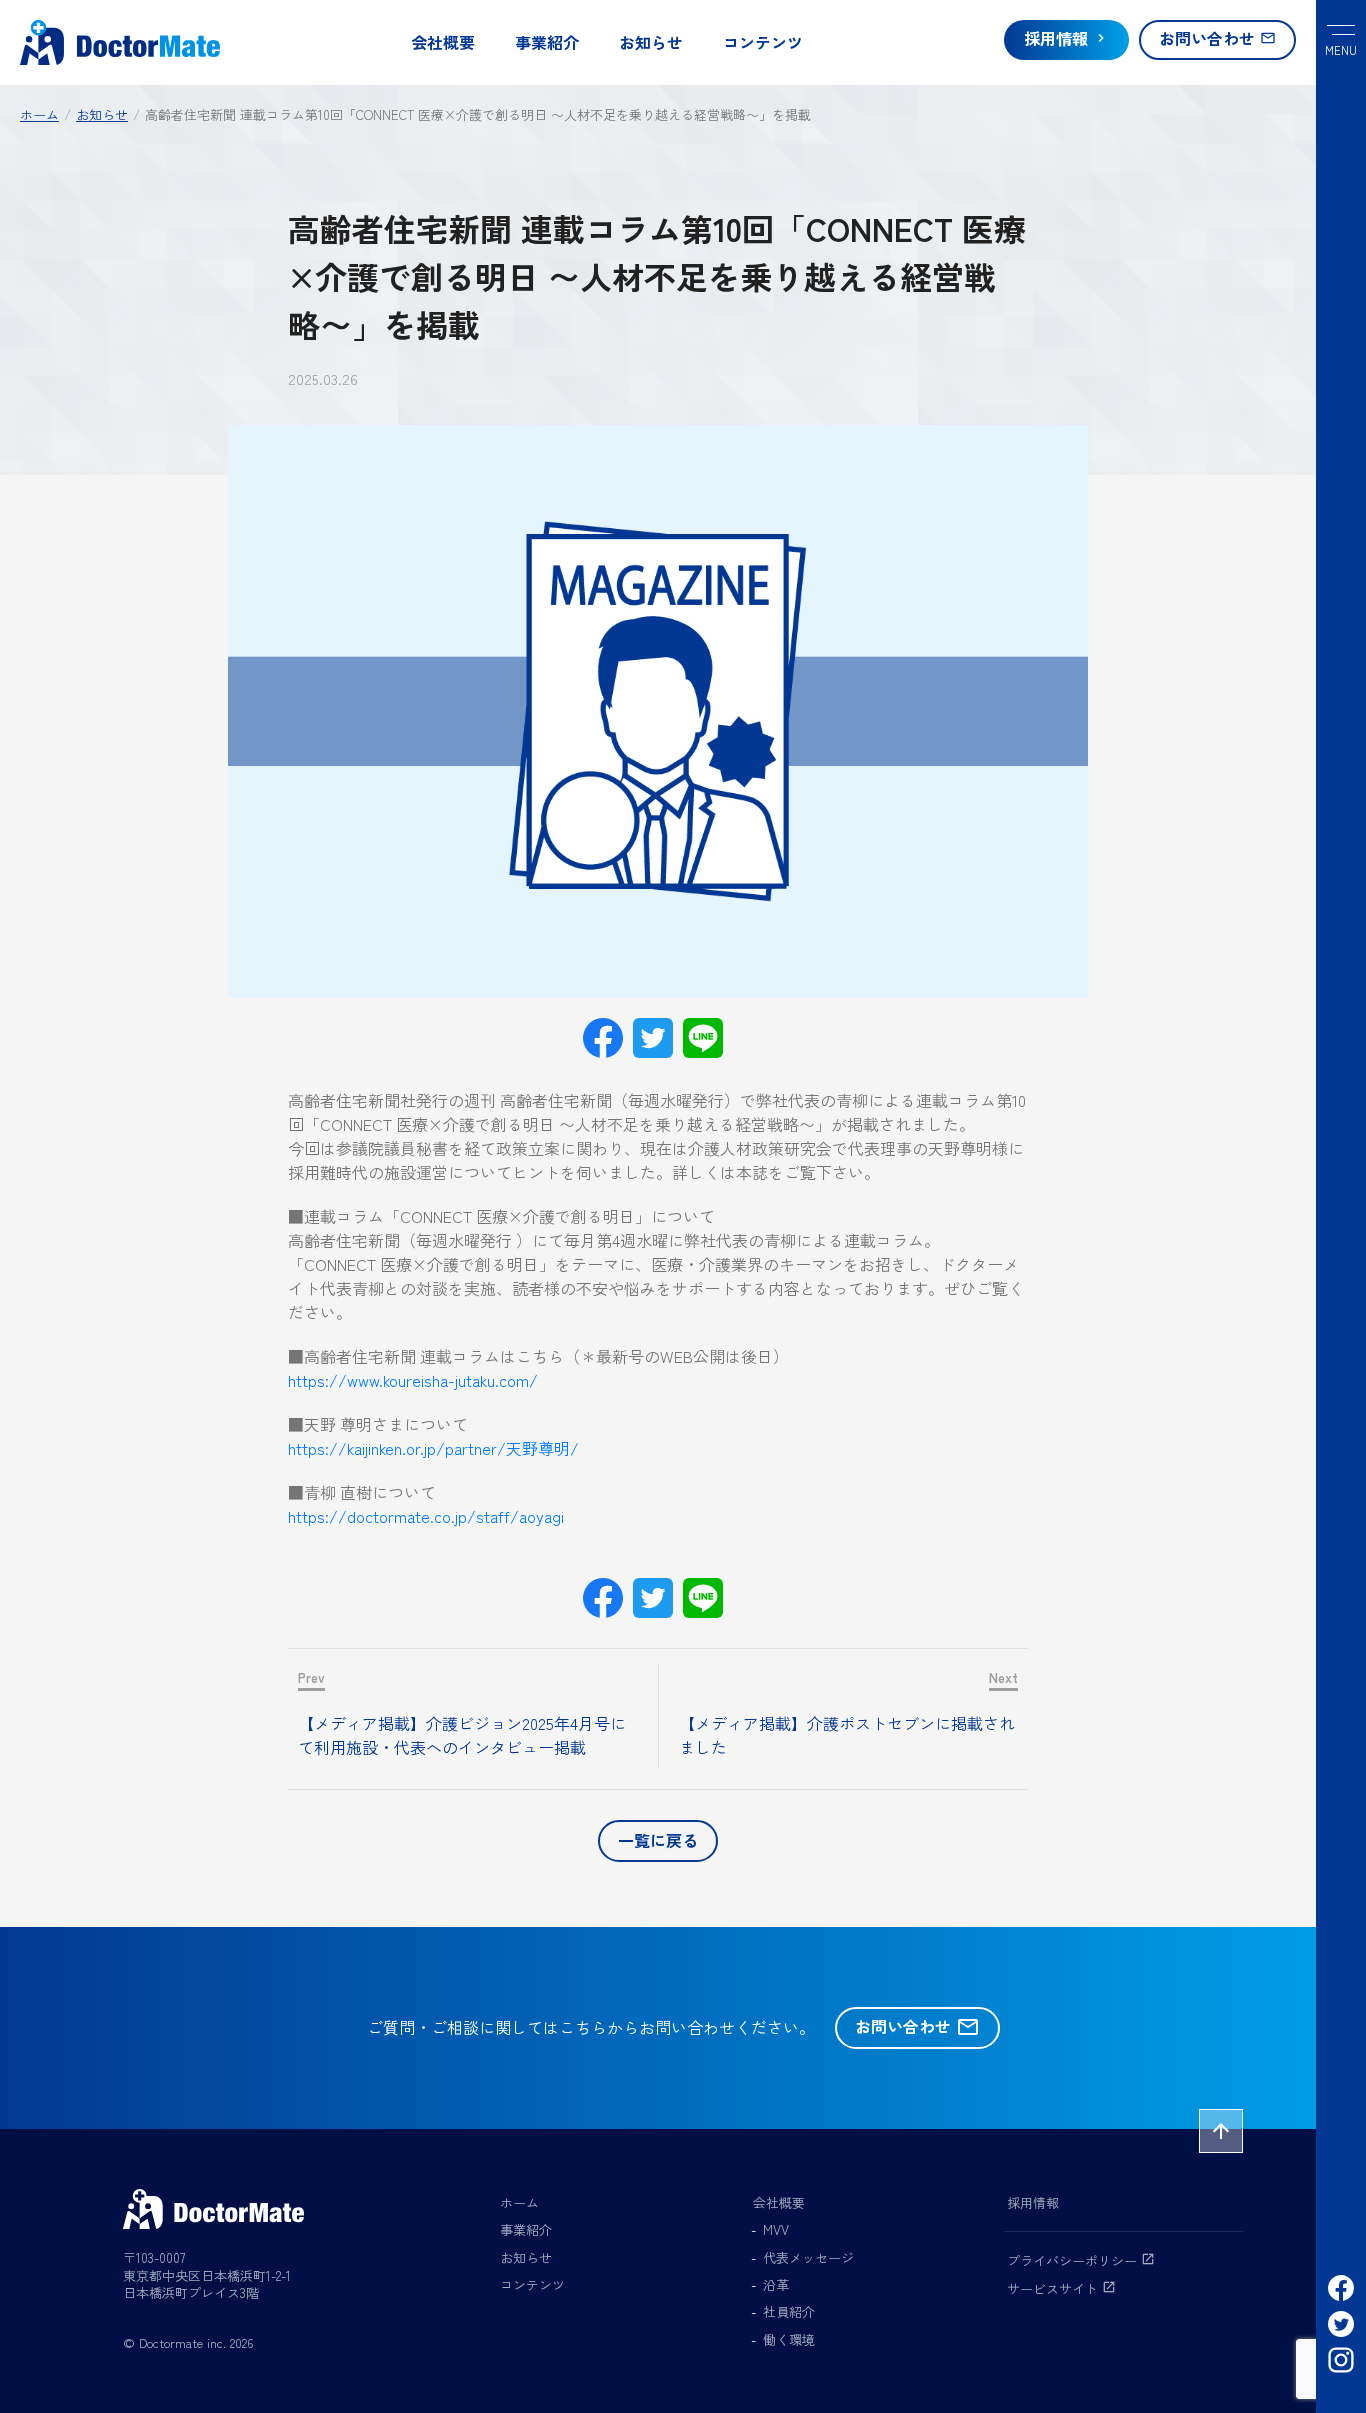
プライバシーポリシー (1081, 2260)
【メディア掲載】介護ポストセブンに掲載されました (847, 1735)
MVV (776, 2229)
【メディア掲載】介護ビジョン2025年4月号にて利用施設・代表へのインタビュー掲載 (462, 1735)
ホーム (519, 2202)
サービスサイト (1061, 2288)
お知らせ (651, 42)
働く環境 (789, 2339)
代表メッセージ (808, 2257)
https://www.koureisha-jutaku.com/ (413, 1380)
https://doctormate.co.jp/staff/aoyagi (426, 1516)
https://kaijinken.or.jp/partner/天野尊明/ (433, 1448)
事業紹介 (547, 42)
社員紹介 (789, 2311)
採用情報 (1033, 2202)
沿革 (776, 2284)
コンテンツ (763, 42)
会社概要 (443, 42)
